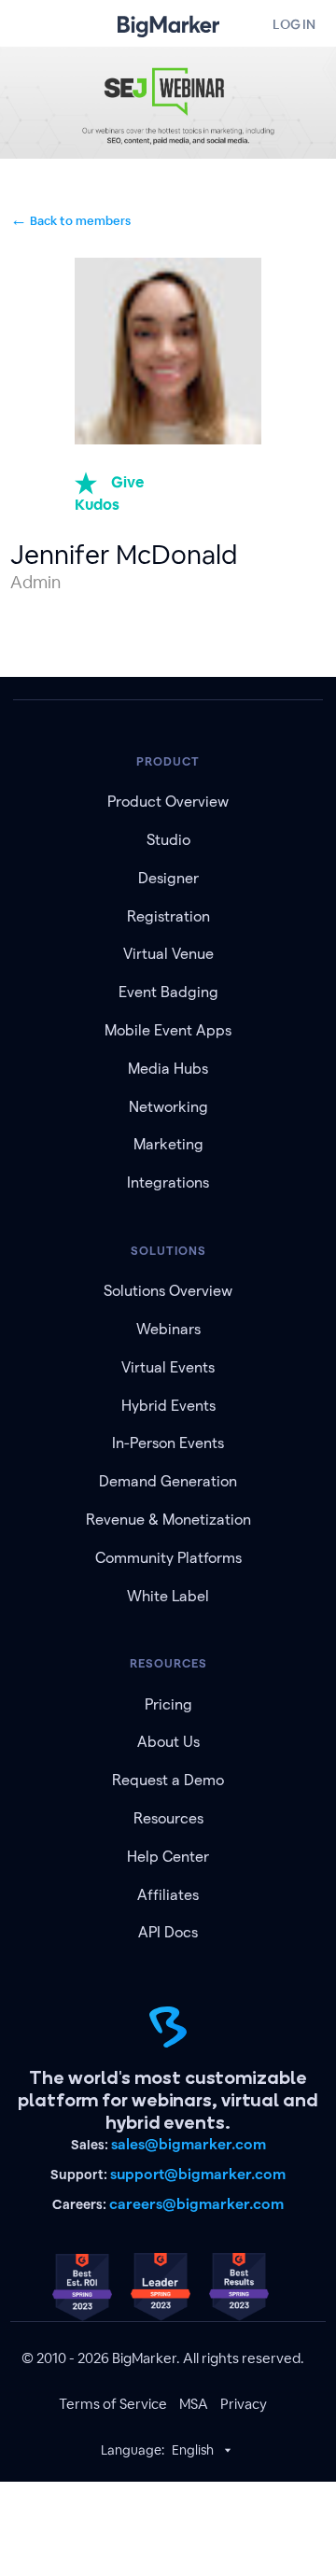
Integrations (168, 1182)
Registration (168, 916)
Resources (168, 1818)
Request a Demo (168, 1780)
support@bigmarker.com (198, 2174)
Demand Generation (168, 1481)
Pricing (168, 1704)
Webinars (168, 1329)
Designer (168, 878)
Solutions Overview (168, 1291)
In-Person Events (168, 1443)
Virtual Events (168, 1367)
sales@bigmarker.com (189, 2144)
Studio (168, 840)
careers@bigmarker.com (196, 2204)
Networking (168, 1107)
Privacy (244, 2404)
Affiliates (168, 1895)
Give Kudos (109, 493)
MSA (194, 2404)
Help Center (168, 1857)
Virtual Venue (168, 954)
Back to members (70, 221)
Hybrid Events (168, 1406)
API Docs (168, 1932)
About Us (168, 1742)
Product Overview (168, 802)
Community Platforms (168, 1558)
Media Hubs (168, 1069)
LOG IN (294, 24)
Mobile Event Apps (168, 1030)
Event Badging (168, 992)
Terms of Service (113, 2404)
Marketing (168, 1144)
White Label (168, 1596)
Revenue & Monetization (168, 1520)
